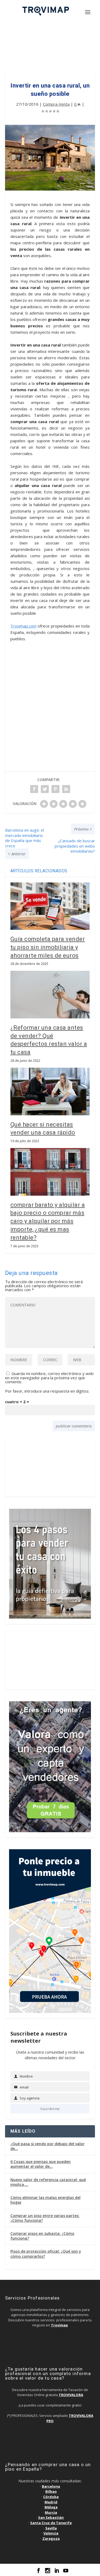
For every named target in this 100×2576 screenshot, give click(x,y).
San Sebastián (51, 2517)
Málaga (51, 2507)
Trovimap (59, 2325)
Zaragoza (51, 2538)
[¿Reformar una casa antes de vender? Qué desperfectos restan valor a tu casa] (50, 995)
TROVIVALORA (71, 2395)
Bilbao (51, 2491)
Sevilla (51, 2528)
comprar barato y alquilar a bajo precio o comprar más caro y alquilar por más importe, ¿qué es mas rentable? (48, 1221)
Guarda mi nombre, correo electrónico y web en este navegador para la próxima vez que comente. (49, 1378)
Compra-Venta (56, 104)
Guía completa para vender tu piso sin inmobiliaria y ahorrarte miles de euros (48, 947)
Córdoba (51, 2497)
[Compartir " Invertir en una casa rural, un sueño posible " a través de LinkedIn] (66, 789)
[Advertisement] (50, 48)
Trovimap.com (23, 626)
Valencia (51, 2533)
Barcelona (51, 2486)
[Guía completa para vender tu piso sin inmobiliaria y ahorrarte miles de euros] (50, 906)
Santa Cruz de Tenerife (51, 2523)
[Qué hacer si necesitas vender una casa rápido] (50, 1091)
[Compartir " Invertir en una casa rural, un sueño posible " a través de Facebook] (34, 789)
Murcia (51, 2512)
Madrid (51, 2502)
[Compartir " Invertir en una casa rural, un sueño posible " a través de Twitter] (45, 789)
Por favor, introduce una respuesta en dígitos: (47, 1391)
